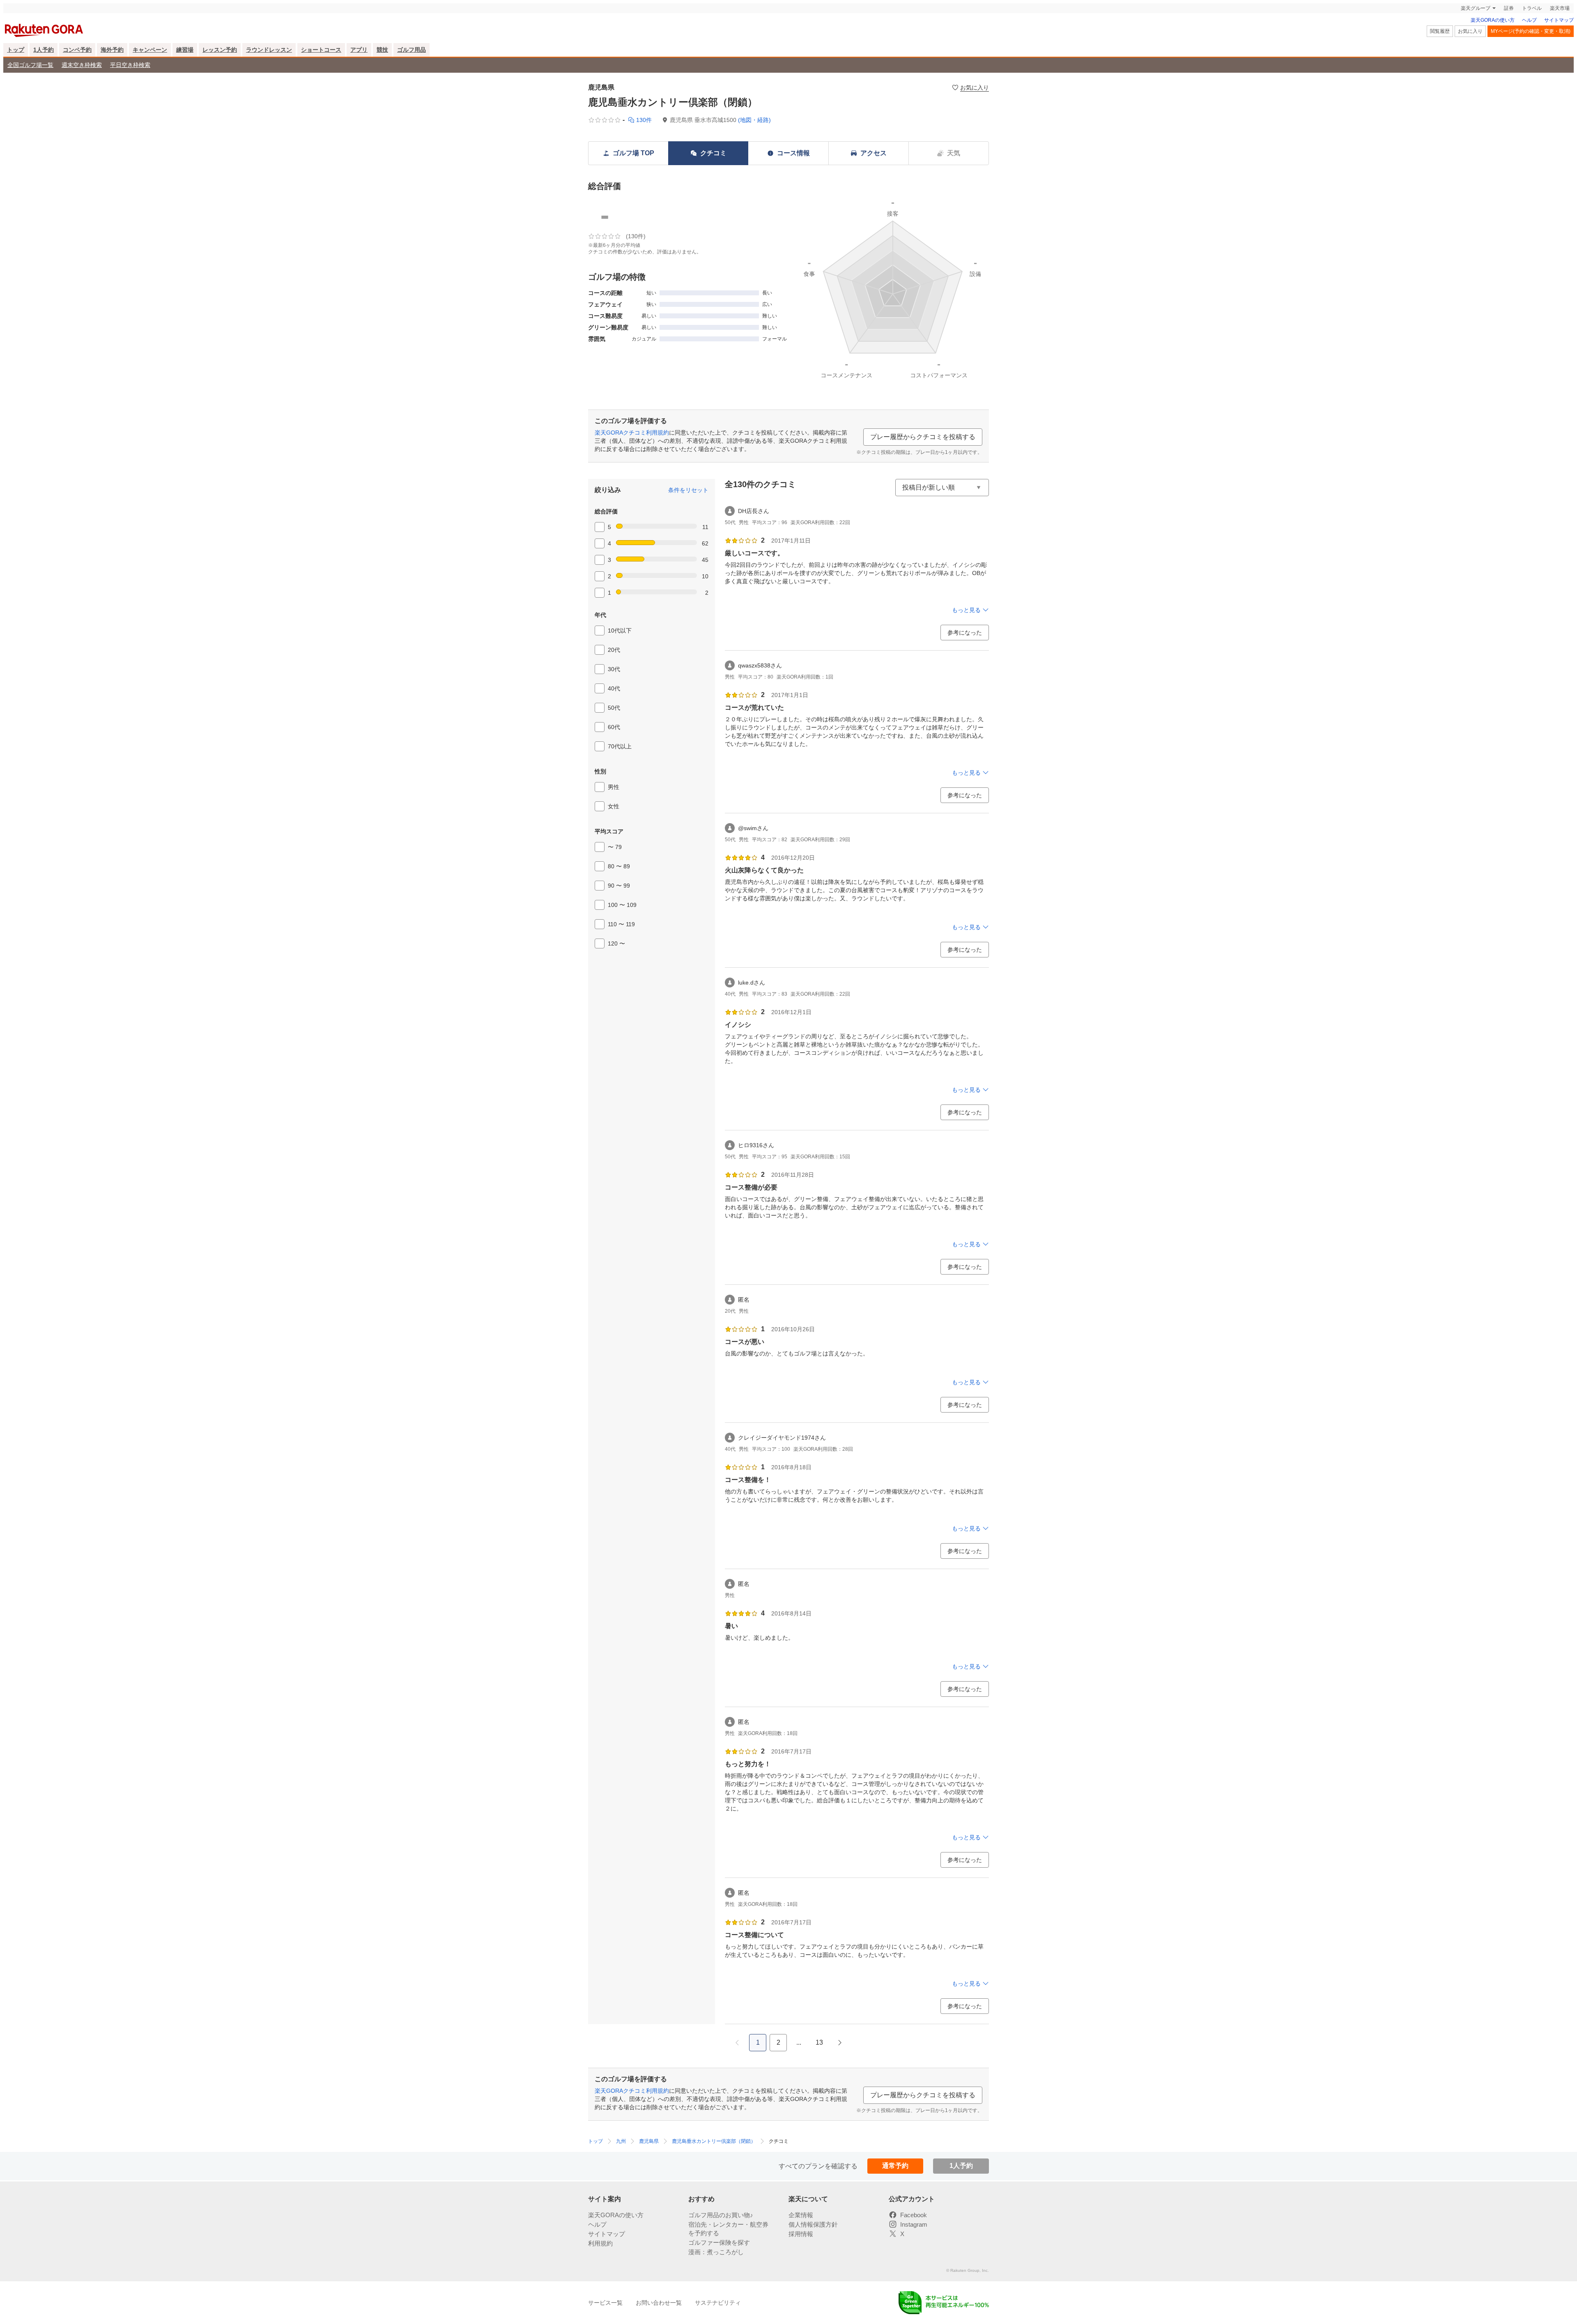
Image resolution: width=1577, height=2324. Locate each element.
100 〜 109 (622, 925)
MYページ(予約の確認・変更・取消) (1531, 52)
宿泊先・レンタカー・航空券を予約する (728, 2270)
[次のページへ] (840, 2063)
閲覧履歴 (1440, 52)
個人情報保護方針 (813, 2265)
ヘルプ (1529, 41)
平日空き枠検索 (130, 85)
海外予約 (112, 70)
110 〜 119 (621, 945)
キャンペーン (150, 70)
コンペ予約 (77, 70)
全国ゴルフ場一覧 (30, 85)
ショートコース (321, 70)
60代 (614, 748)
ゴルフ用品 (411, 70)
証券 (1509, 29)
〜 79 (615, 867)
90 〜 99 (619, 906)
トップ (16, 70)
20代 (614, 670)
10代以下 (620, 651)
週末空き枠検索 (82, 85)
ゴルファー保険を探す (719, 2284)
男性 (614, 808)
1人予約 (44, 70)
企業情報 (801, 2256)
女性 (614, 827)
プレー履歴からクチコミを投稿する (923, 457)
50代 (614, 728)
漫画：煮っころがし (716, 2293)
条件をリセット (688, 511)
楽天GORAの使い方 (1493, 41)
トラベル (1532, 29)
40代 (614, 709)
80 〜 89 (619, 887)
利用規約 (600, 2284)
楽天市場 (1560, 29)
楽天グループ (1476, 29)
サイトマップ (1559, 41)
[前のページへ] (737, 2063)
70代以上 (620, 767)
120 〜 (616, 964)
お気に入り (1470, 52)
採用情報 (801, 2275)
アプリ (359, 70)
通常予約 (895, 2186)
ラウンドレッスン (269, 70)
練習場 (185, 70)
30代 (614, 690)
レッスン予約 (220, 70)
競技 (382, 70)
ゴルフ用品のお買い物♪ (721, 2256)
